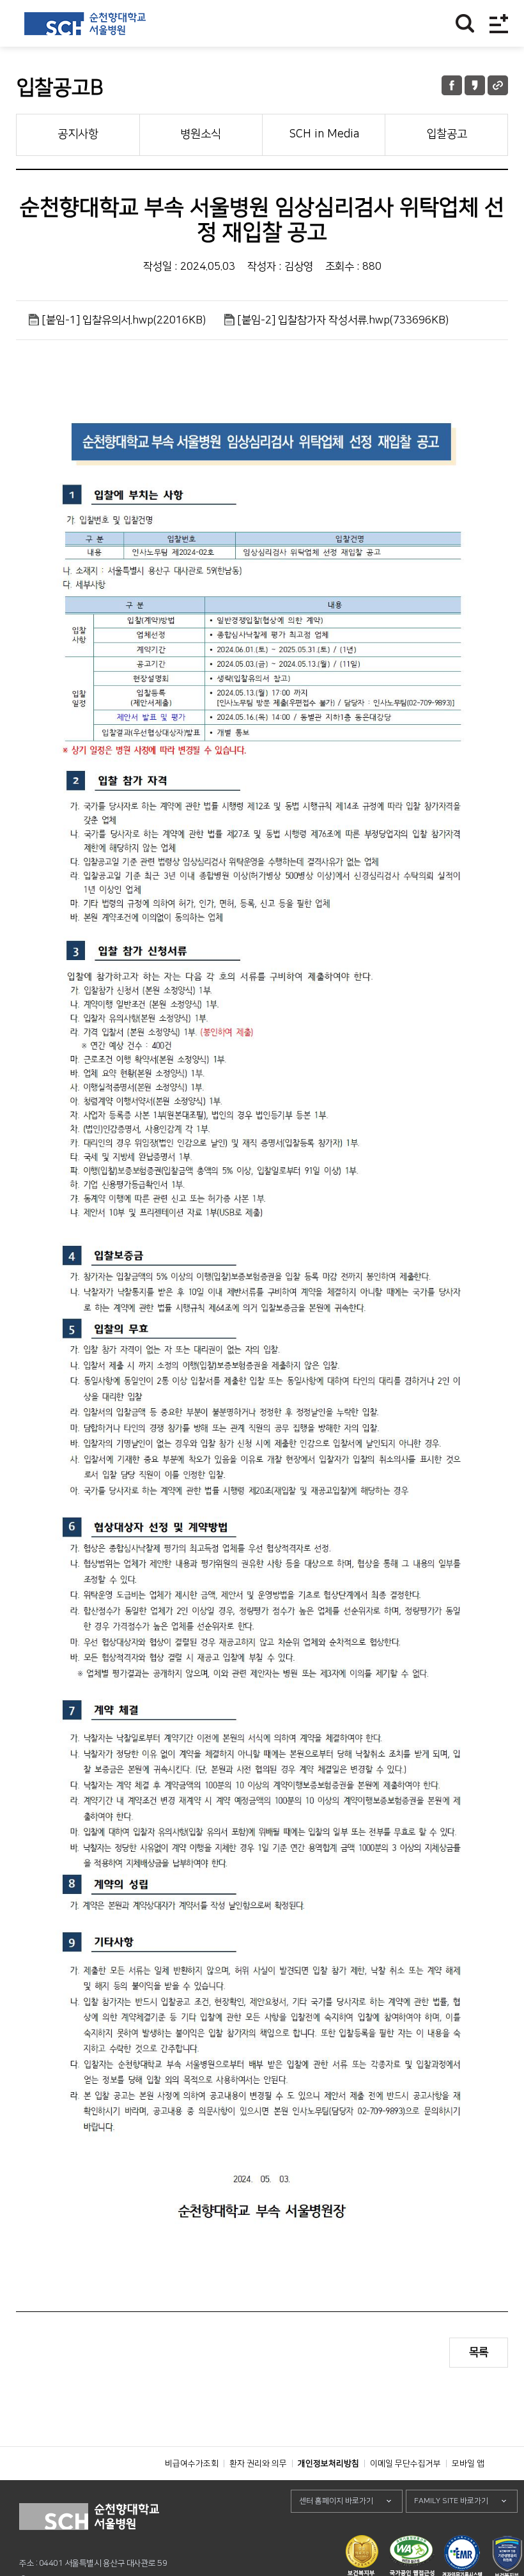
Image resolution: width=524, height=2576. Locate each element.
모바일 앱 (468, 2463)
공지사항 (78, 134)
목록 (479, 2352)
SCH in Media (324, 134)
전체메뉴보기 (499, 23)
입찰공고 (447, 134)
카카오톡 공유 (475, 85)
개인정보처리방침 (328, 2463)
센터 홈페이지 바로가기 (336, 2501)
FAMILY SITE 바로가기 (451, 2501)
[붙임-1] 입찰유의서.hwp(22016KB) (124, 320)
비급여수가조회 (192, 2463)
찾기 (465, 23)
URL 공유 (498, 85)
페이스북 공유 (452, 85)
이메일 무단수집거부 (405, 2463)
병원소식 (201, 134)
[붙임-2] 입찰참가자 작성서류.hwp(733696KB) (343, 320)
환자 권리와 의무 (258, 2463)
